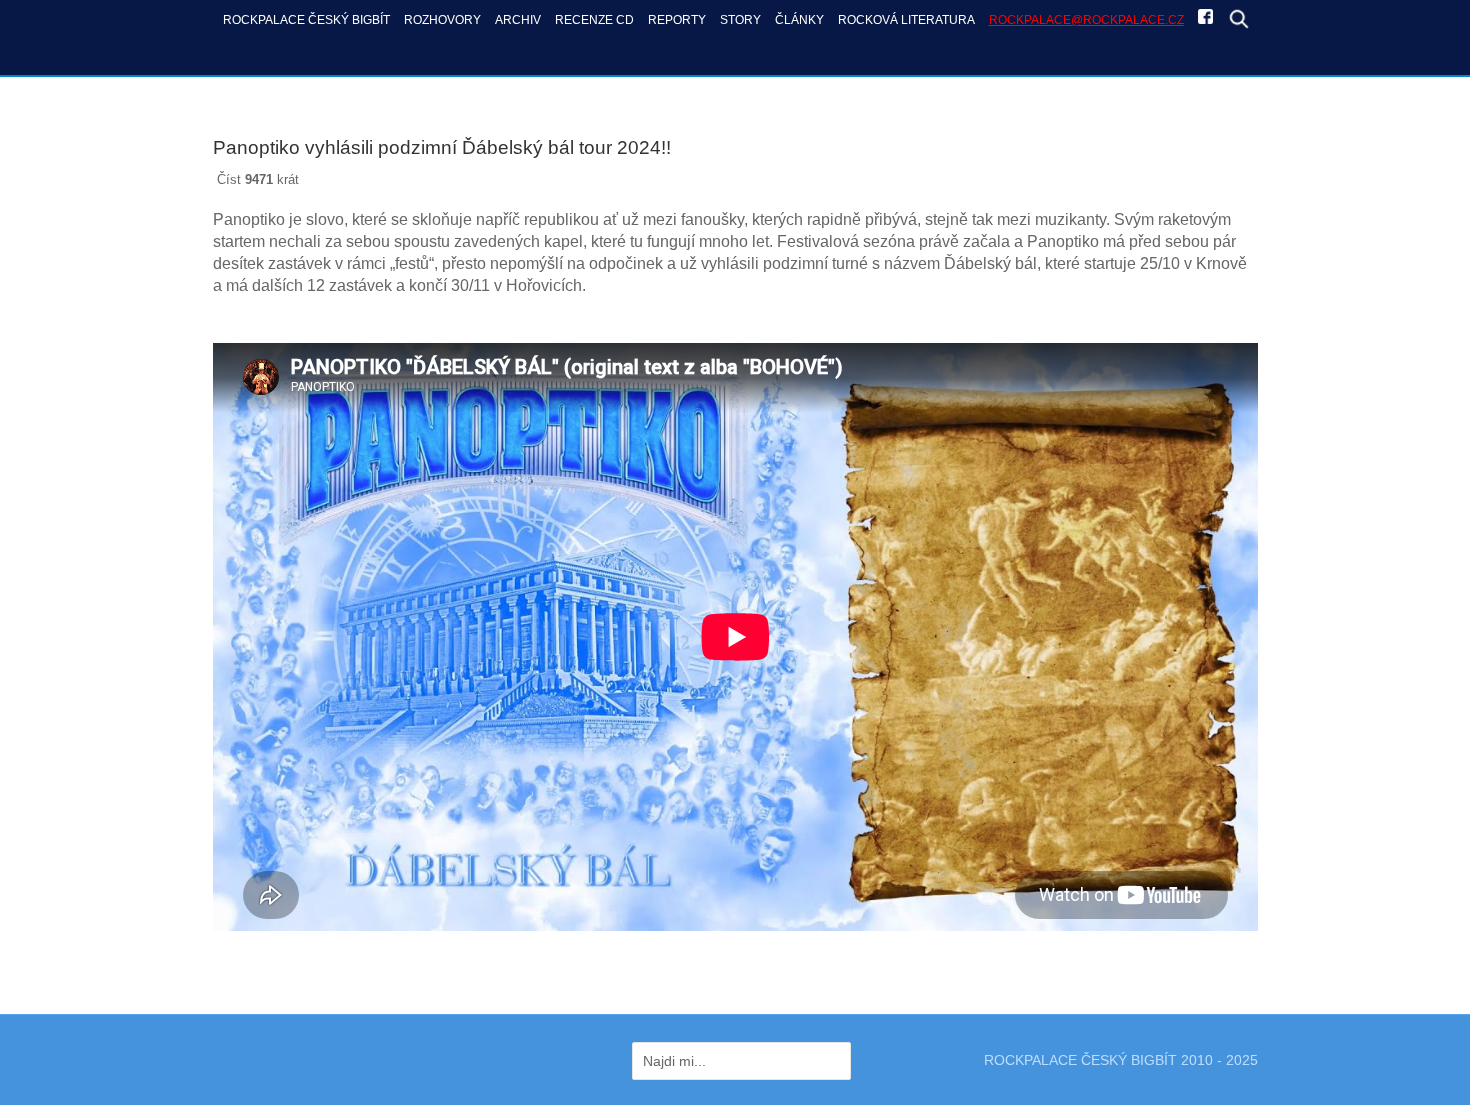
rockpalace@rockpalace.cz (1086, 19)
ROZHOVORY (442, 19)
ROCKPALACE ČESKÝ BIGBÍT (306, 19)
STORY (740, 19)
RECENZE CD (594, 19)
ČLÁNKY (799, 19)
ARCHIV (518, 19)
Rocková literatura (906, 19)
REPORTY (677, 19)
